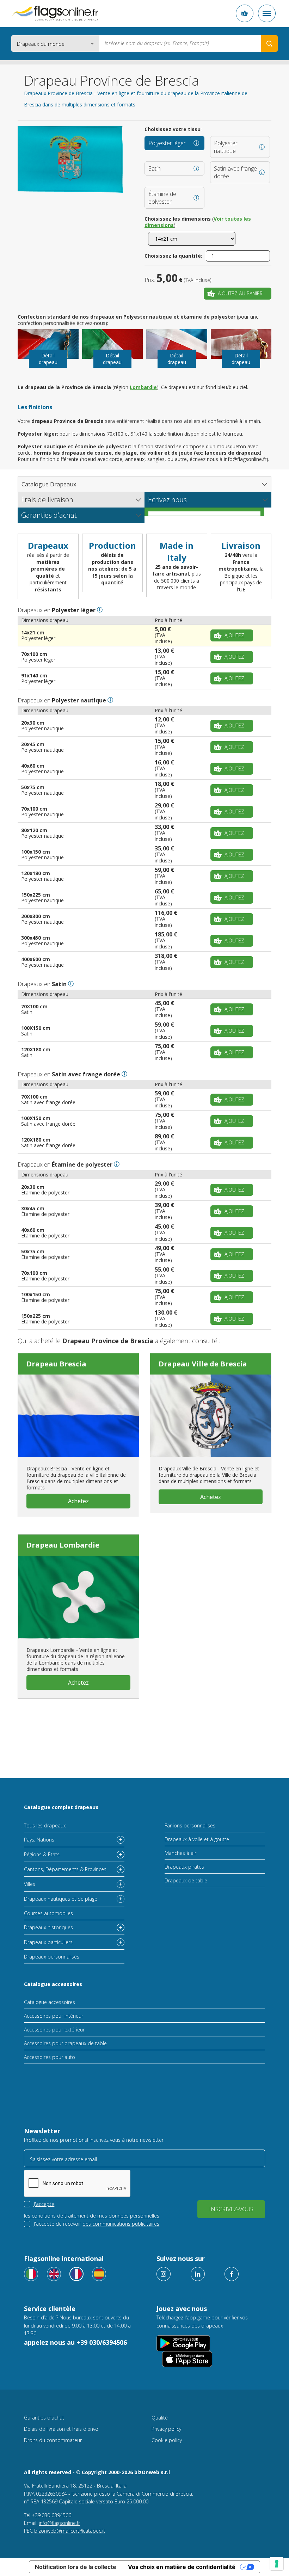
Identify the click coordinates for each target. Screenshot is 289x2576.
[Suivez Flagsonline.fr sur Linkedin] (198, 2274)
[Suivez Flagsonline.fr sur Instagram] (164, 2274)
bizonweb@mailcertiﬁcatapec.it (70, 2531)
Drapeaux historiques (48, 1927)
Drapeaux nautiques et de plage (61, 1899)
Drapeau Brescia (56, 1364)
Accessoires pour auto (50, 2057)
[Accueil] (55, 13)
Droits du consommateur (53, 2440)
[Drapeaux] (76, 2274)
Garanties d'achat (44, 2418)
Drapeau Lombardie (63, 1545)
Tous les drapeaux (45, 1825)
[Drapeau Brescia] (78, 1416)
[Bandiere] (31, 2274)
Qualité (160, 2418)
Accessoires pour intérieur (54, 2016)
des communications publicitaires (121, 2224)
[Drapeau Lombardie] (78, 1597)
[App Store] (187, 2359)
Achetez (78, 1501)
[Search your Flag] (269, 44)
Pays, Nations (39, 1840)
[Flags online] (54, 2274)
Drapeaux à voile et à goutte (197, 1839)
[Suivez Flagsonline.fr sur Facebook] (232, 2274)
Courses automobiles (48, 1913)
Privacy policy (166, 2429)
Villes (30, 1884)
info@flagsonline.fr (59, 2523)
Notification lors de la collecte (76, 2567)
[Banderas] (99, 2274)
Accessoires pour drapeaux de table (65, 2043)
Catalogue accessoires (53, 1984)
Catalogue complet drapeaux (61, 1807)
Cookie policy (167, 2440)
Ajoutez (234, 635)
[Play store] (183, 2343)
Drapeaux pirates (184, 1867)
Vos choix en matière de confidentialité (182, 2567)
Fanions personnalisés (190, 1825)
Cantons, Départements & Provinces (65, 1869)
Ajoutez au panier (240, 293)
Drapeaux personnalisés (52, 1957)
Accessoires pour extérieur (54, 2030)
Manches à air (180, 1853)
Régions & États (42, 1854)
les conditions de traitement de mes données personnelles (92, 2216)
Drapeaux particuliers (48, 1942)
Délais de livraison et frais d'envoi (62, 2429)
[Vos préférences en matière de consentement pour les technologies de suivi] (277, 2564)
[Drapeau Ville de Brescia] (211, 1416)
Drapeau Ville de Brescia (203, 1364)
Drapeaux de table (186, 1880)
